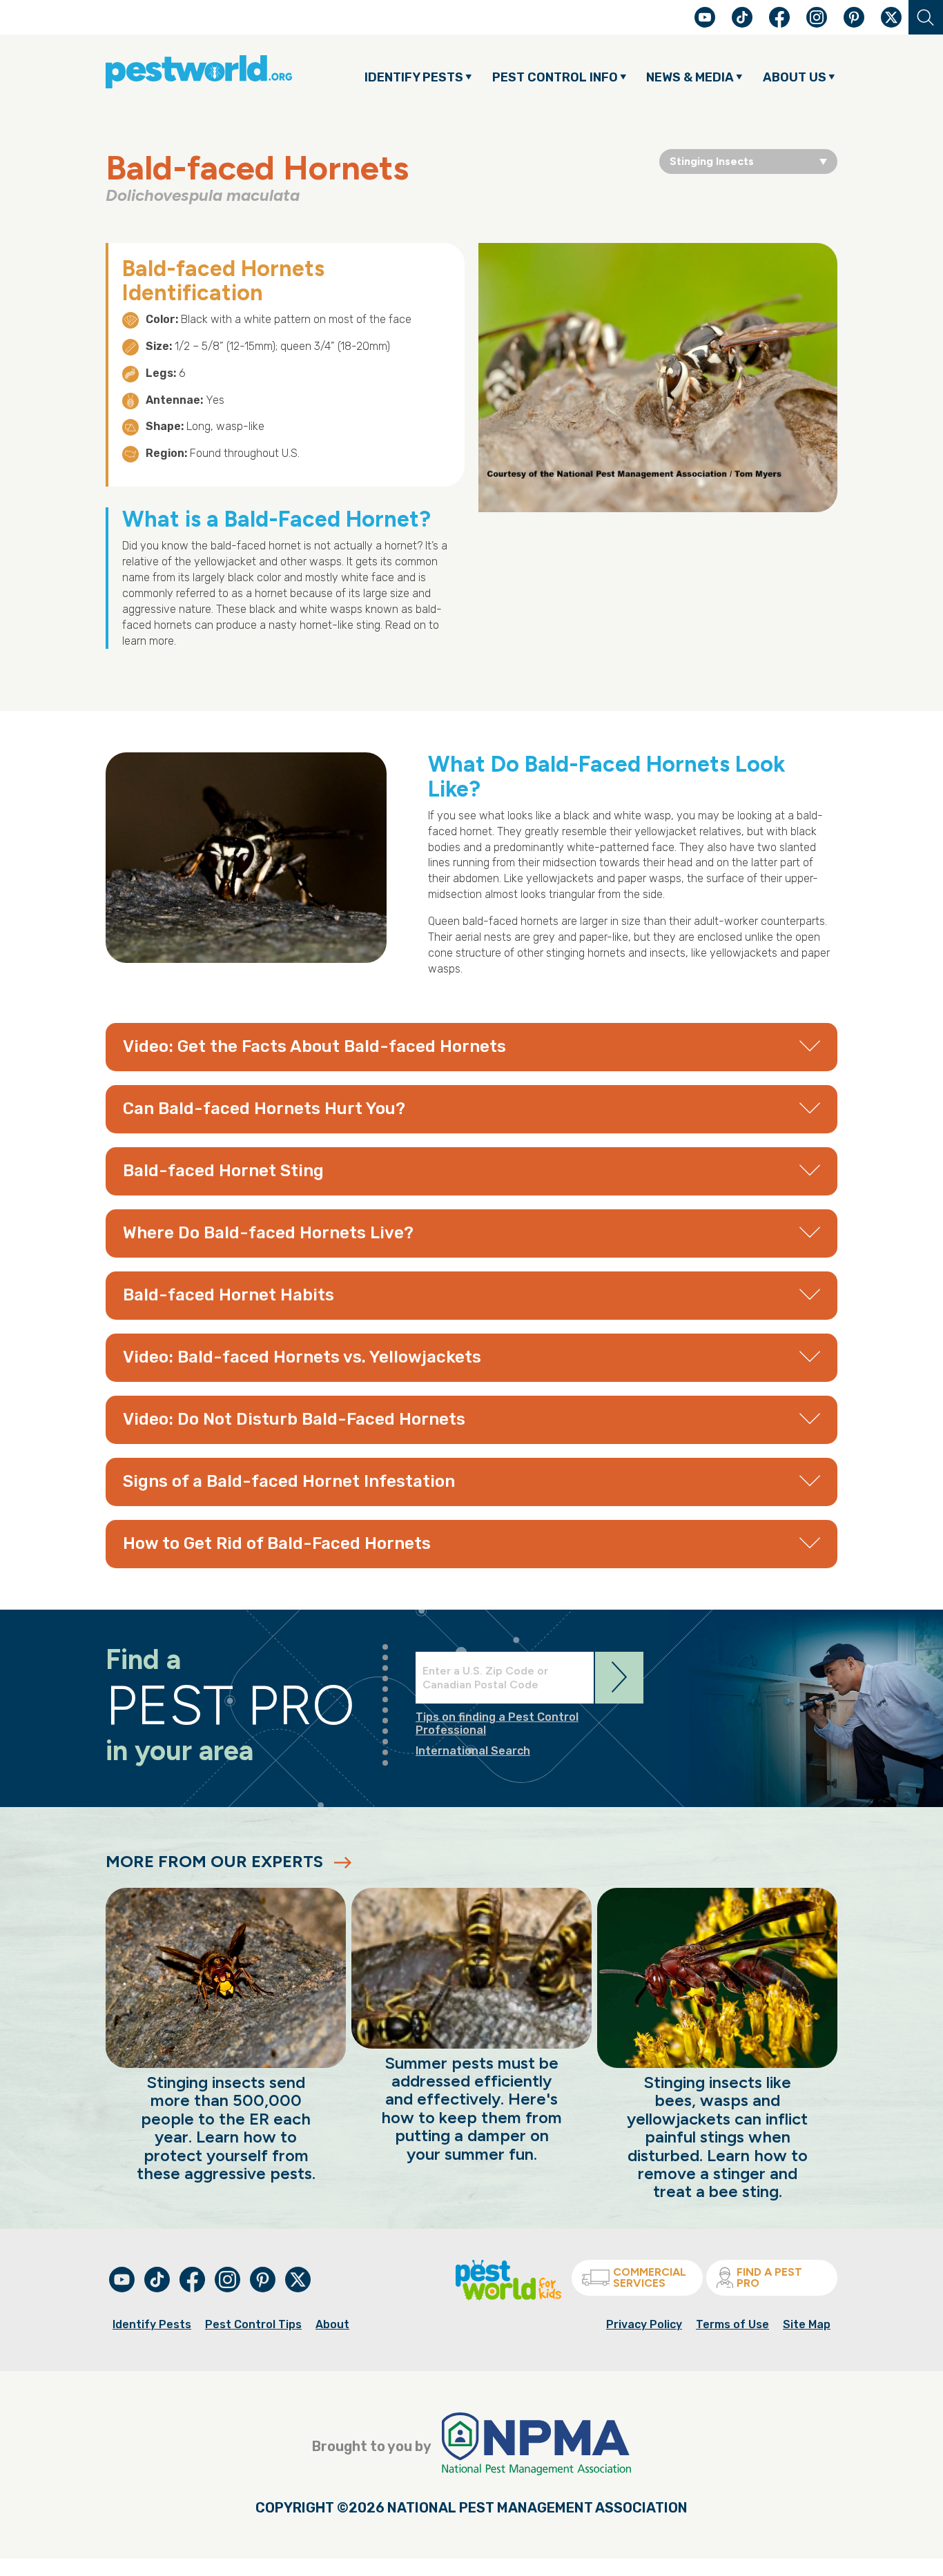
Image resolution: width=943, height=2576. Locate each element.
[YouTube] (706, 24)
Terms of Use (732, 2324)
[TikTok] (743, 24)
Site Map (807, 2324)
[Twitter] (891, 17)
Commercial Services (650, 2277)
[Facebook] (781, 24)
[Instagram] (817, 17)
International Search (473, 1751)
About (332, 2324)
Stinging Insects (712, 161)
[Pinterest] (855, 24)
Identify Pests (152, 2324)
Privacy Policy (644, 2324)
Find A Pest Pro (769, 2277)
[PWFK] (508, 2297)
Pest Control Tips (253, 2324)
